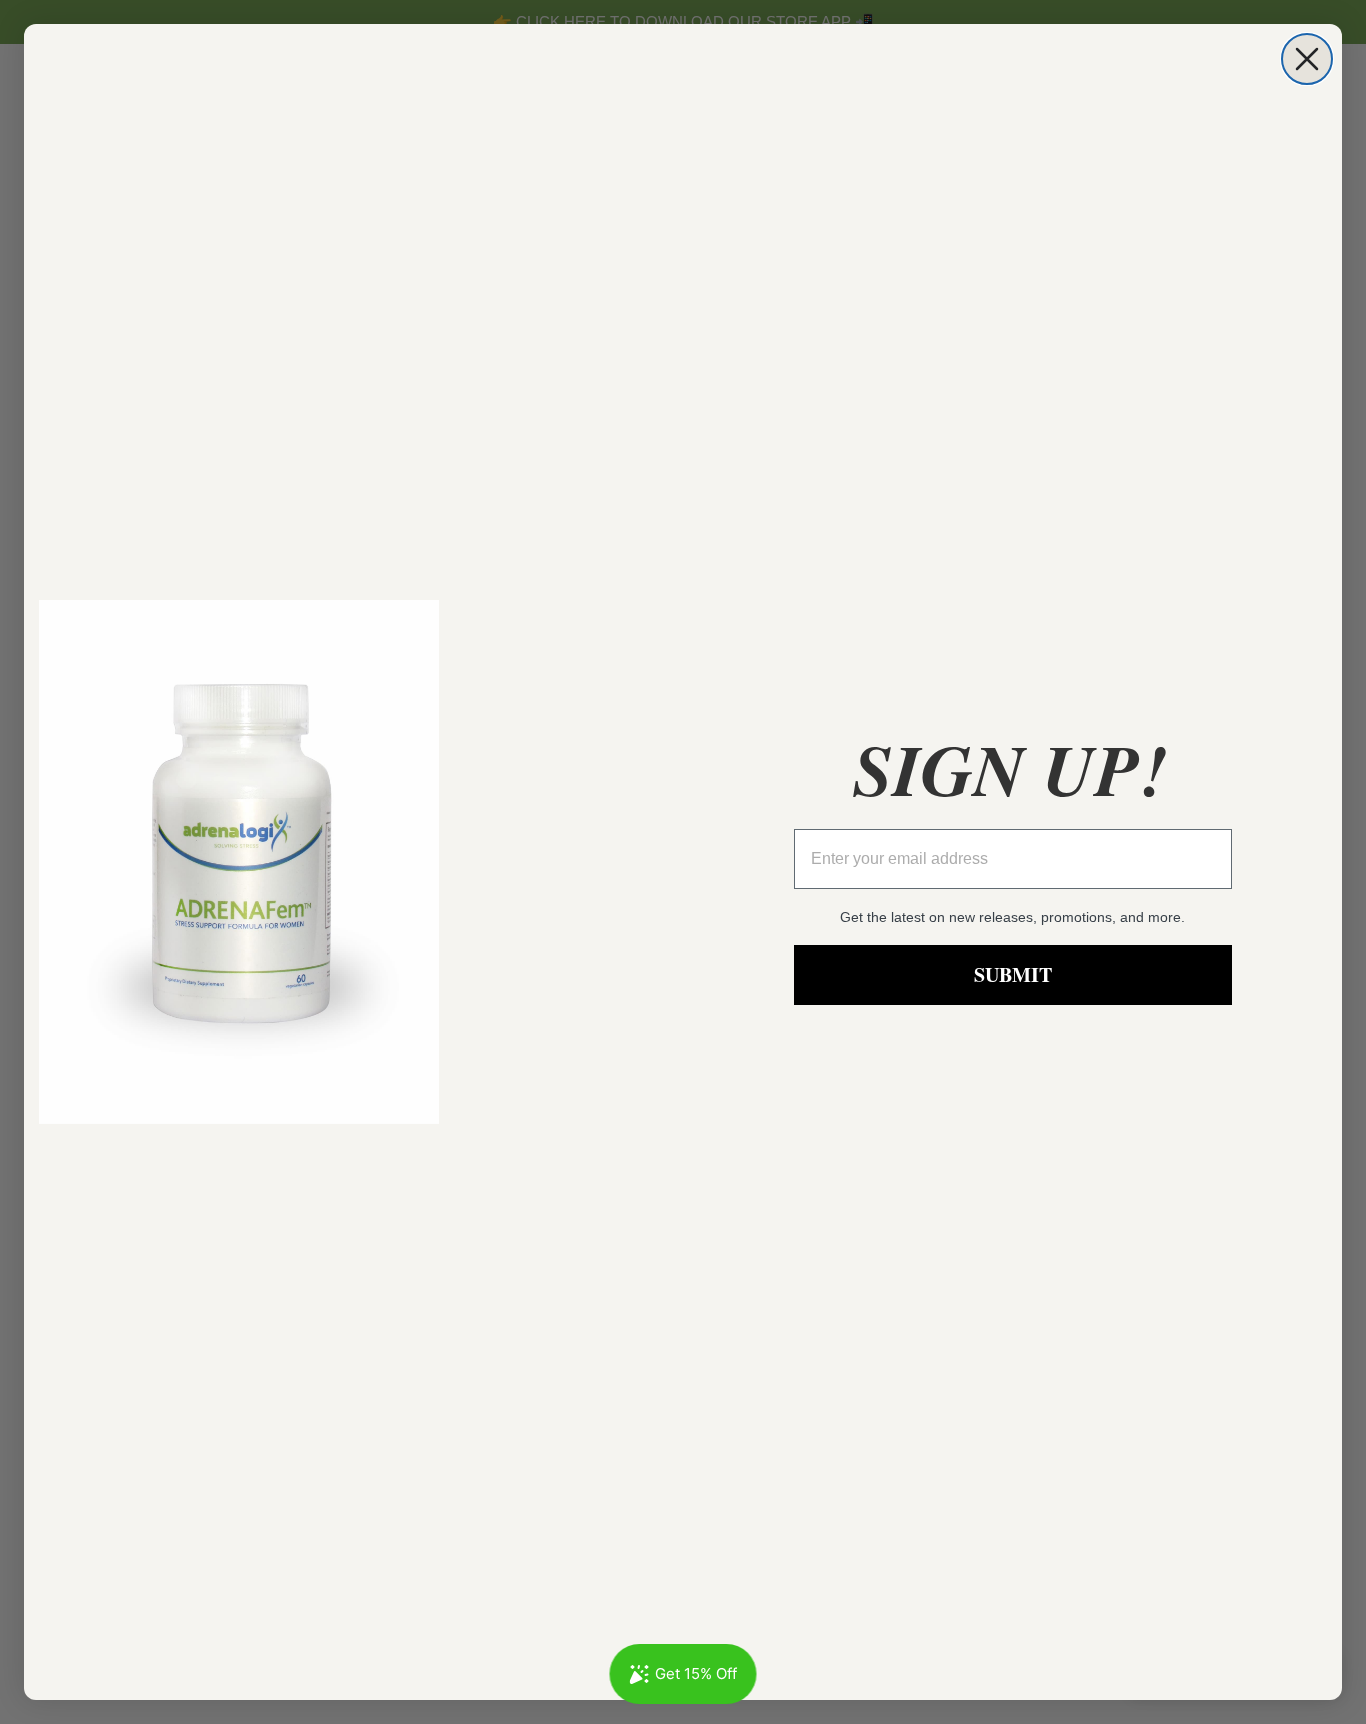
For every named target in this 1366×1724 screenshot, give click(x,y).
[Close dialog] (1307, 59)
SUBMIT (1013, 974)
